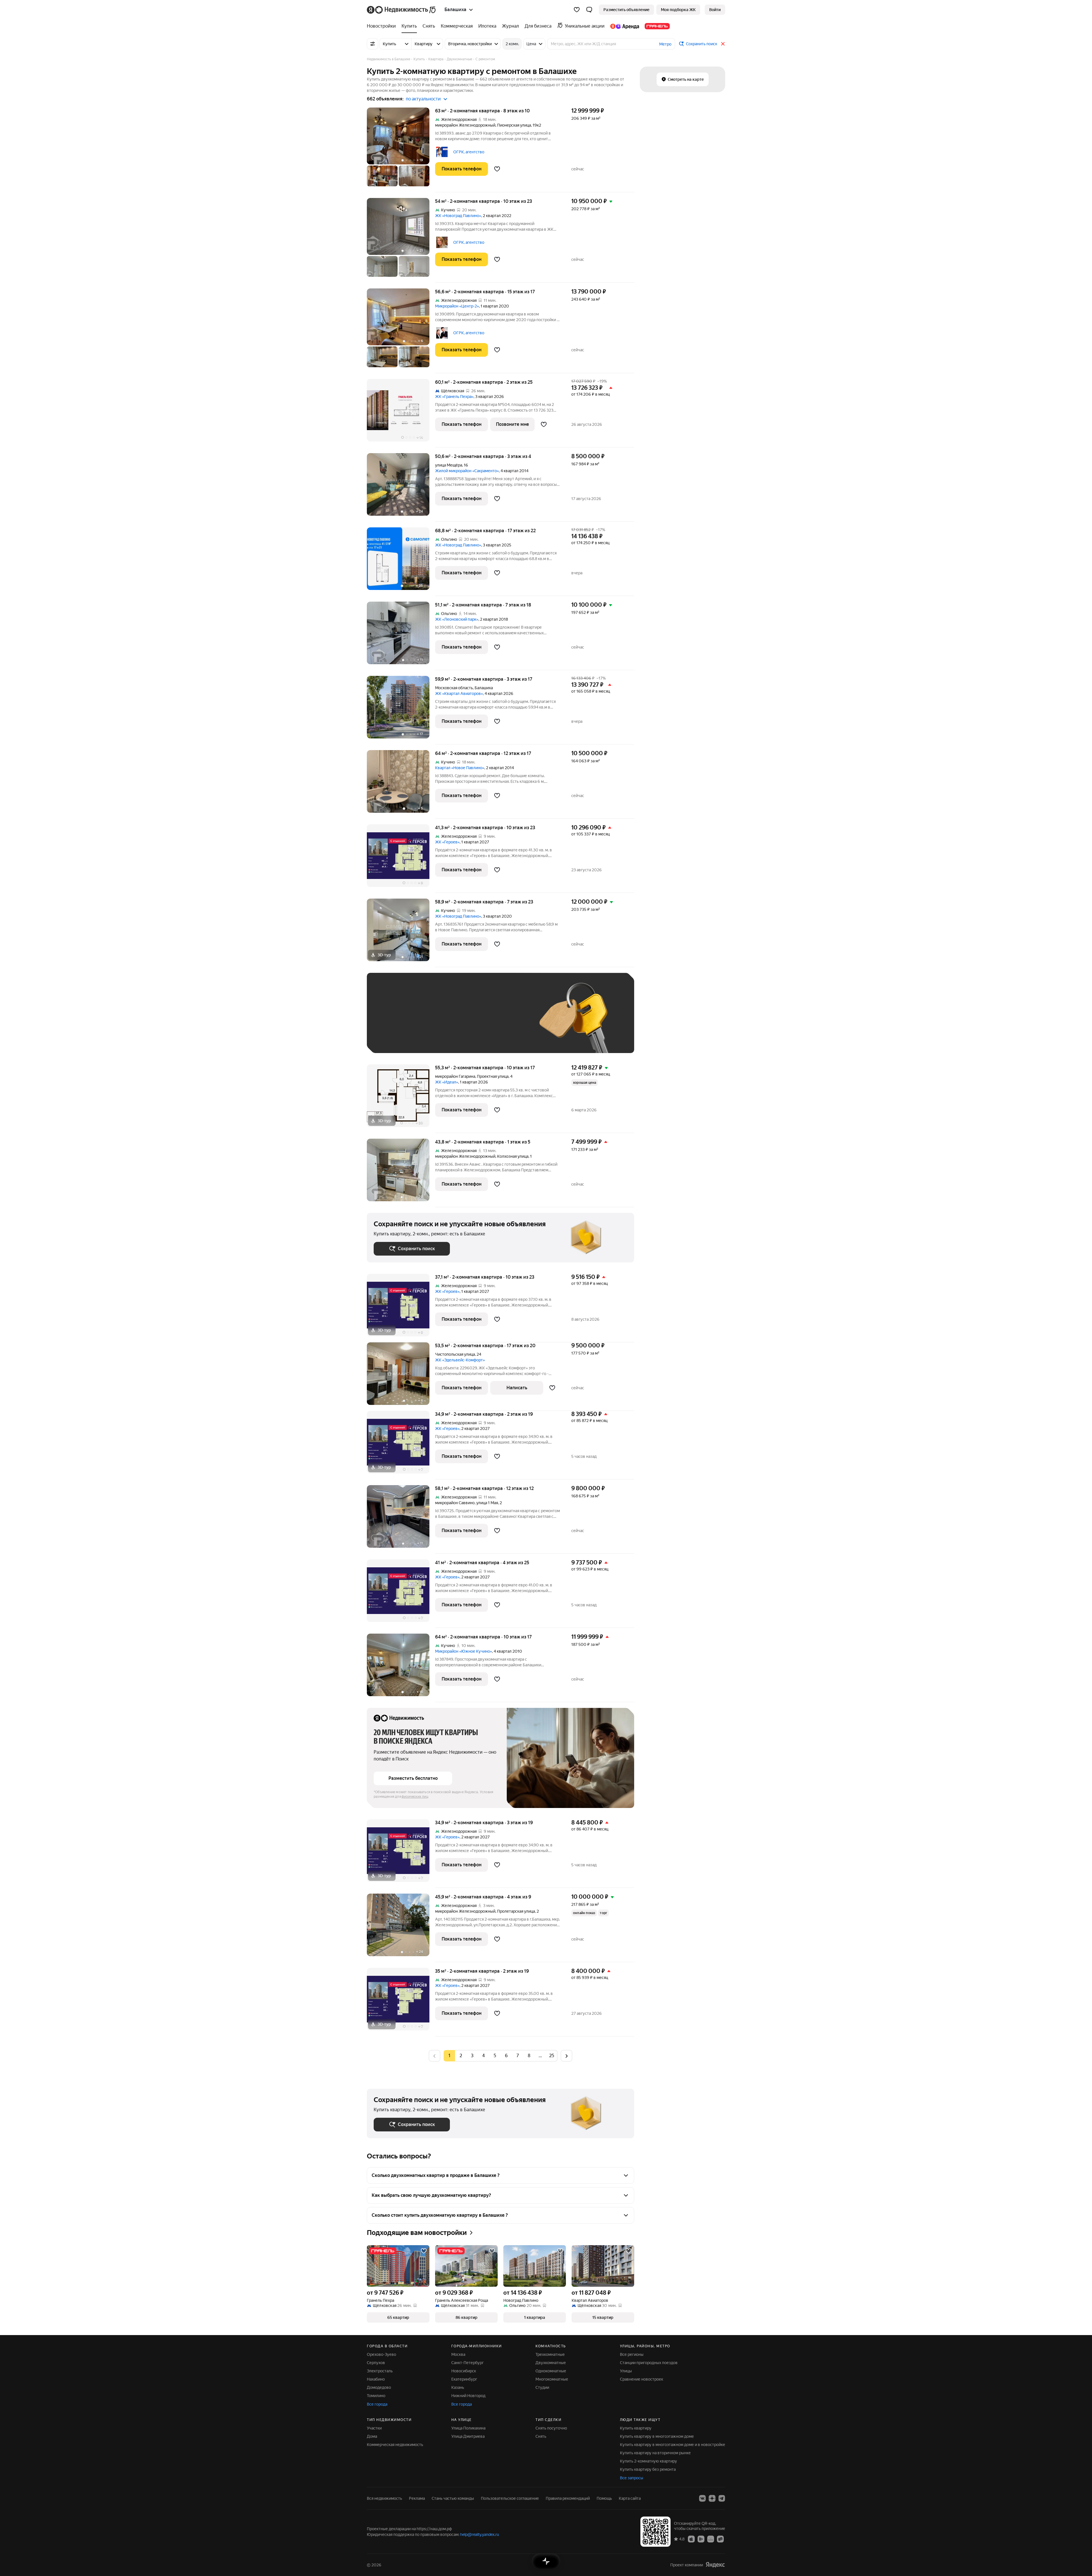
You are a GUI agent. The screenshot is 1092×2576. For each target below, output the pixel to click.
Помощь (604, 2498)
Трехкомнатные (550, 2354)
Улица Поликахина (468, 2428)
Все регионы (632, 2354)
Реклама (417, 2498)
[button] (589, 10)
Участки (374, 2428)
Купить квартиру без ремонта (648, 2469)
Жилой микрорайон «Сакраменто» (467, 471)
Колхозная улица (513, 1156)
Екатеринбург (464, 2379)
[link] (715, 10)
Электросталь (380, 2371)
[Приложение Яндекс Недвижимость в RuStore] (720, 2539)
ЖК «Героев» (447, 842)
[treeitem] (383, 26)
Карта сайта (630, 2498)
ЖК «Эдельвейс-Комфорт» (460, 1360)
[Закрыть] (723, 44)
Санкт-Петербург (468, 2363)
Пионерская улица (514, 125)
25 (552, 2056)
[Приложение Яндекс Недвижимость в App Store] (691, 2539)
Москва (458, 2354)
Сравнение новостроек (642, 2379)
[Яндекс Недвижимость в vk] (702, 2498)
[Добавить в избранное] (497, 169)
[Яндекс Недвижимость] (402, 10)
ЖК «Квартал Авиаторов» (459, 693)
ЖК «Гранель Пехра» (454, 397)
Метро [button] (665, 44)
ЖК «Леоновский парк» (457, 619)
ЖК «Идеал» (447, 1082)
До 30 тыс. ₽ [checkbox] (392, 1021)
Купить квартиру (636, 2428)
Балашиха (484, 688)
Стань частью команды (453, 2498)
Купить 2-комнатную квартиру (649, 2461)
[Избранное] (577, 10)
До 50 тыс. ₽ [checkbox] (429, 1021)
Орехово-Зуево (381, 2354)
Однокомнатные (551, 2371)
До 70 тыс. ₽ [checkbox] (467, 1021)
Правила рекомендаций (568, 2498)
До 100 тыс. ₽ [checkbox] (506, 1021)
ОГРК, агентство (469, 152)
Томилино (376, 2396)
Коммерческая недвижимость (395, 2445)
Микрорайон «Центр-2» (457, 306)
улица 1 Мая (487, 1503)
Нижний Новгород (468, 2396)
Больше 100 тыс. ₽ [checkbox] (398, 1038)
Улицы (626, 2371)
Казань (458, 2387)
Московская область (454, 688)
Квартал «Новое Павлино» (460, 768)
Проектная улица (493, 1076)
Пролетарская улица (516, 1911)
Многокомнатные (552, 2379)
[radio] (461, 2056)
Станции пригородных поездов (649, 2363)
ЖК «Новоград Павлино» (458, 216)
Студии (542, 2387)
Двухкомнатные (551, 2363)
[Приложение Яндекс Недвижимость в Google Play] (701, 2539)
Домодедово (379, 2387)
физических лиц (415, 1797)
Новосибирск (464, 2371)
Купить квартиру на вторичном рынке (655, 2453)
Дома (372, 2436)
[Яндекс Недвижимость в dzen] (712, 2498)
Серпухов (376, 2363)
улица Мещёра (449, 465)
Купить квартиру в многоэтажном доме (657, 2436)
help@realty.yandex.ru (480, 2534)
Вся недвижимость (384, 2498)
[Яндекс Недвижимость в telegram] (722, 2498)
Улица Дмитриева (468, 2436)
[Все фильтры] (373, 44)
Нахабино (376, 2379)
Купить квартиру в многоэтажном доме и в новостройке (673, 2445)
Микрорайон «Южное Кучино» (464, 1651)
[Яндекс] (715, 2565)
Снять (541, 2436)
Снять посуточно (551, 2428)
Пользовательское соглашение (510, 2498)
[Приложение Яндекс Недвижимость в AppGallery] (711, 2539)
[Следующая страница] (566, 2056)
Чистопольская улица (455, 1354)
